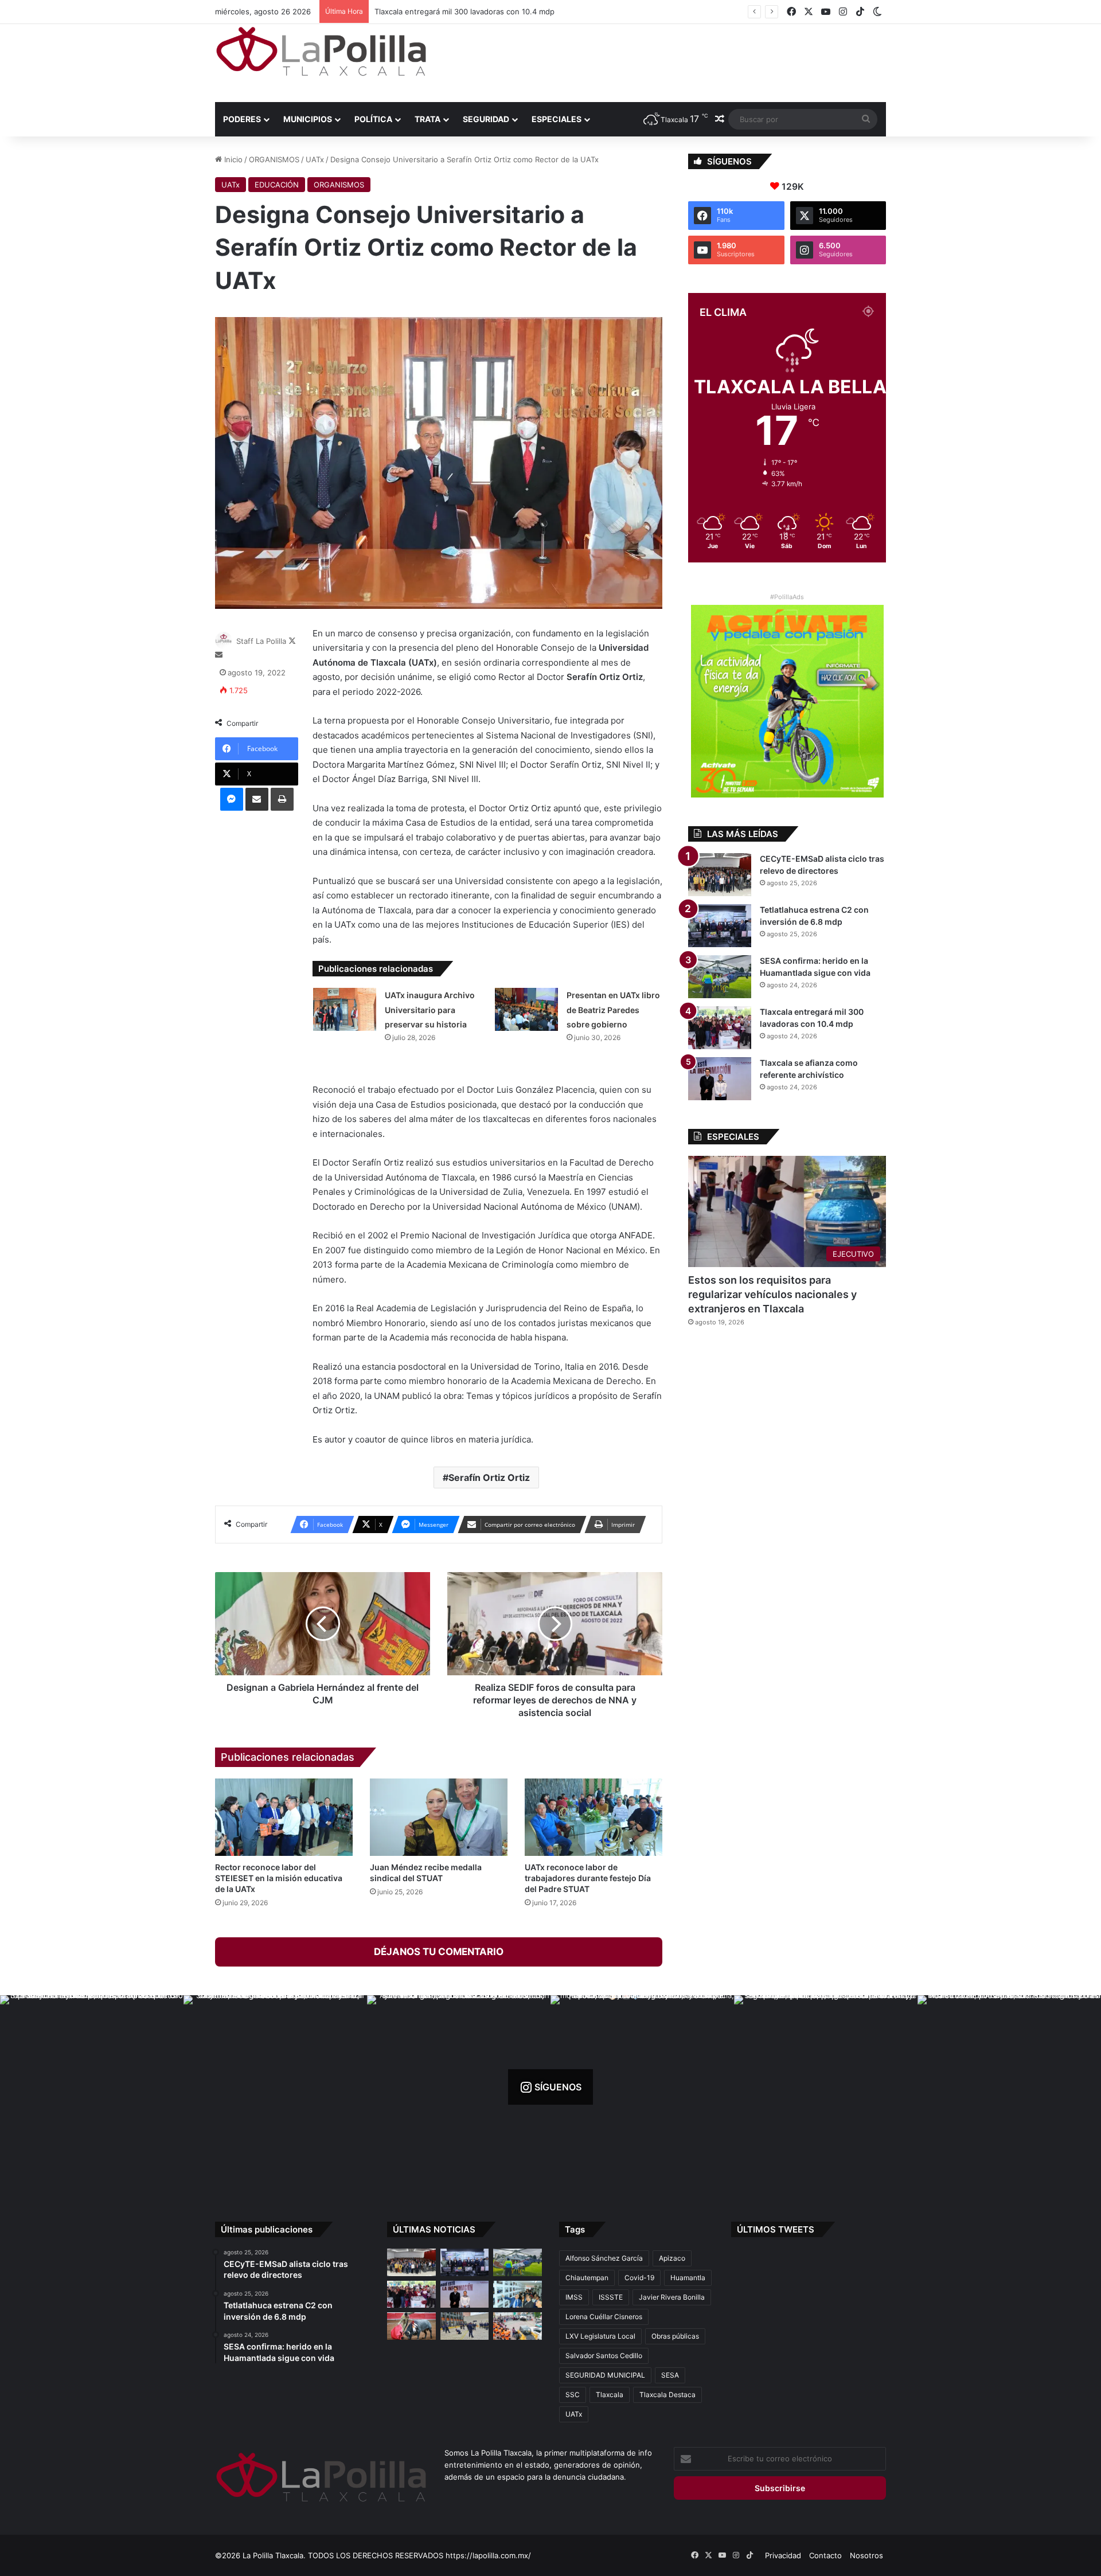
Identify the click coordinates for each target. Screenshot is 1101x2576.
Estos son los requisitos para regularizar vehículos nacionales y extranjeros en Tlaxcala (772, 1294)
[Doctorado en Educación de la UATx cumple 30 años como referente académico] (518, 2294)
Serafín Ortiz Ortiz (489, 1477)
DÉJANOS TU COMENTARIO (439, 1952)
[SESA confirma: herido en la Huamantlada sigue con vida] (720, 977)
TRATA (427, 119)
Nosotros (866, 2555)
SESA (670, 2375)
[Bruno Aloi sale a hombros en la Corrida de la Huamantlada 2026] (411, 2326)
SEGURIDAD (486, 119)
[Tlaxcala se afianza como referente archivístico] (720, 1079)
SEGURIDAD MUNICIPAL (605, 2375)
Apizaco (672, 2258)
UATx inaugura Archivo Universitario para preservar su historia (430, 1010)
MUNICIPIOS (308, 119)
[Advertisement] (665, 61)
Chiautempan (587, 2278)
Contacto (825, 2555)
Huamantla (688, 2278)
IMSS (574, 2297)
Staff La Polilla (261, 641)
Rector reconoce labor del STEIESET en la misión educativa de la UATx (279, 1878)
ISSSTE (611, 2297)
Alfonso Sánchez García (604, 2258)
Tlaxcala (610, 2395)
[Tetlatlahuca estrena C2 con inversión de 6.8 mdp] (720, 926)
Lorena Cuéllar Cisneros (604, 2317)
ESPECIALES (557, 119)
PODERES (242, 119)
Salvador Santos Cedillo (604, 2356)
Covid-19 (639, 2278)
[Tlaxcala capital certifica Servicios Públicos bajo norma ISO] (518, 2326)
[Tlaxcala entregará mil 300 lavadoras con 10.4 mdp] (720, 1028)
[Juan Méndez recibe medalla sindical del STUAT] (439, 1817)
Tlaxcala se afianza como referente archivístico (448, 11)
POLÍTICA (373, 119)
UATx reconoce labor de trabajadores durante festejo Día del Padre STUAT (588, 1878)
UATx (315, 159)
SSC (573, 2395)
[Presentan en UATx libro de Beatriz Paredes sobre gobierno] (526, 1009)
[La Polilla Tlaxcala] (321, 51)
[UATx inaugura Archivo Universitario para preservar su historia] (345, 1009)
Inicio (232, 159)
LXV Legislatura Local (600, 2336)
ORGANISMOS (274, 159)
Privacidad (783, 2555)
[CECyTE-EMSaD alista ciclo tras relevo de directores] (720, 875)
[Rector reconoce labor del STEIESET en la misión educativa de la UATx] (284, 1817)
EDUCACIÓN (277, 185)
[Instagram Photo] (92, 2087)
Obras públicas (675, 2336)
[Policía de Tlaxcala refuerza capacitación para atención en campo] (465, 2326)
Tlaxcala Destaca (667, 2395)
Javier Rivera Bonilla (672, 2297)
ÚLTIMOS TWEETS (776, 2229)
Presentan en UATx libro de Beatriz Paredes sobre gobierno (613, 1010)
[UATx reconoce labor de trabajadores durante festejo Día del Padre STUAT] (594, 1817)
